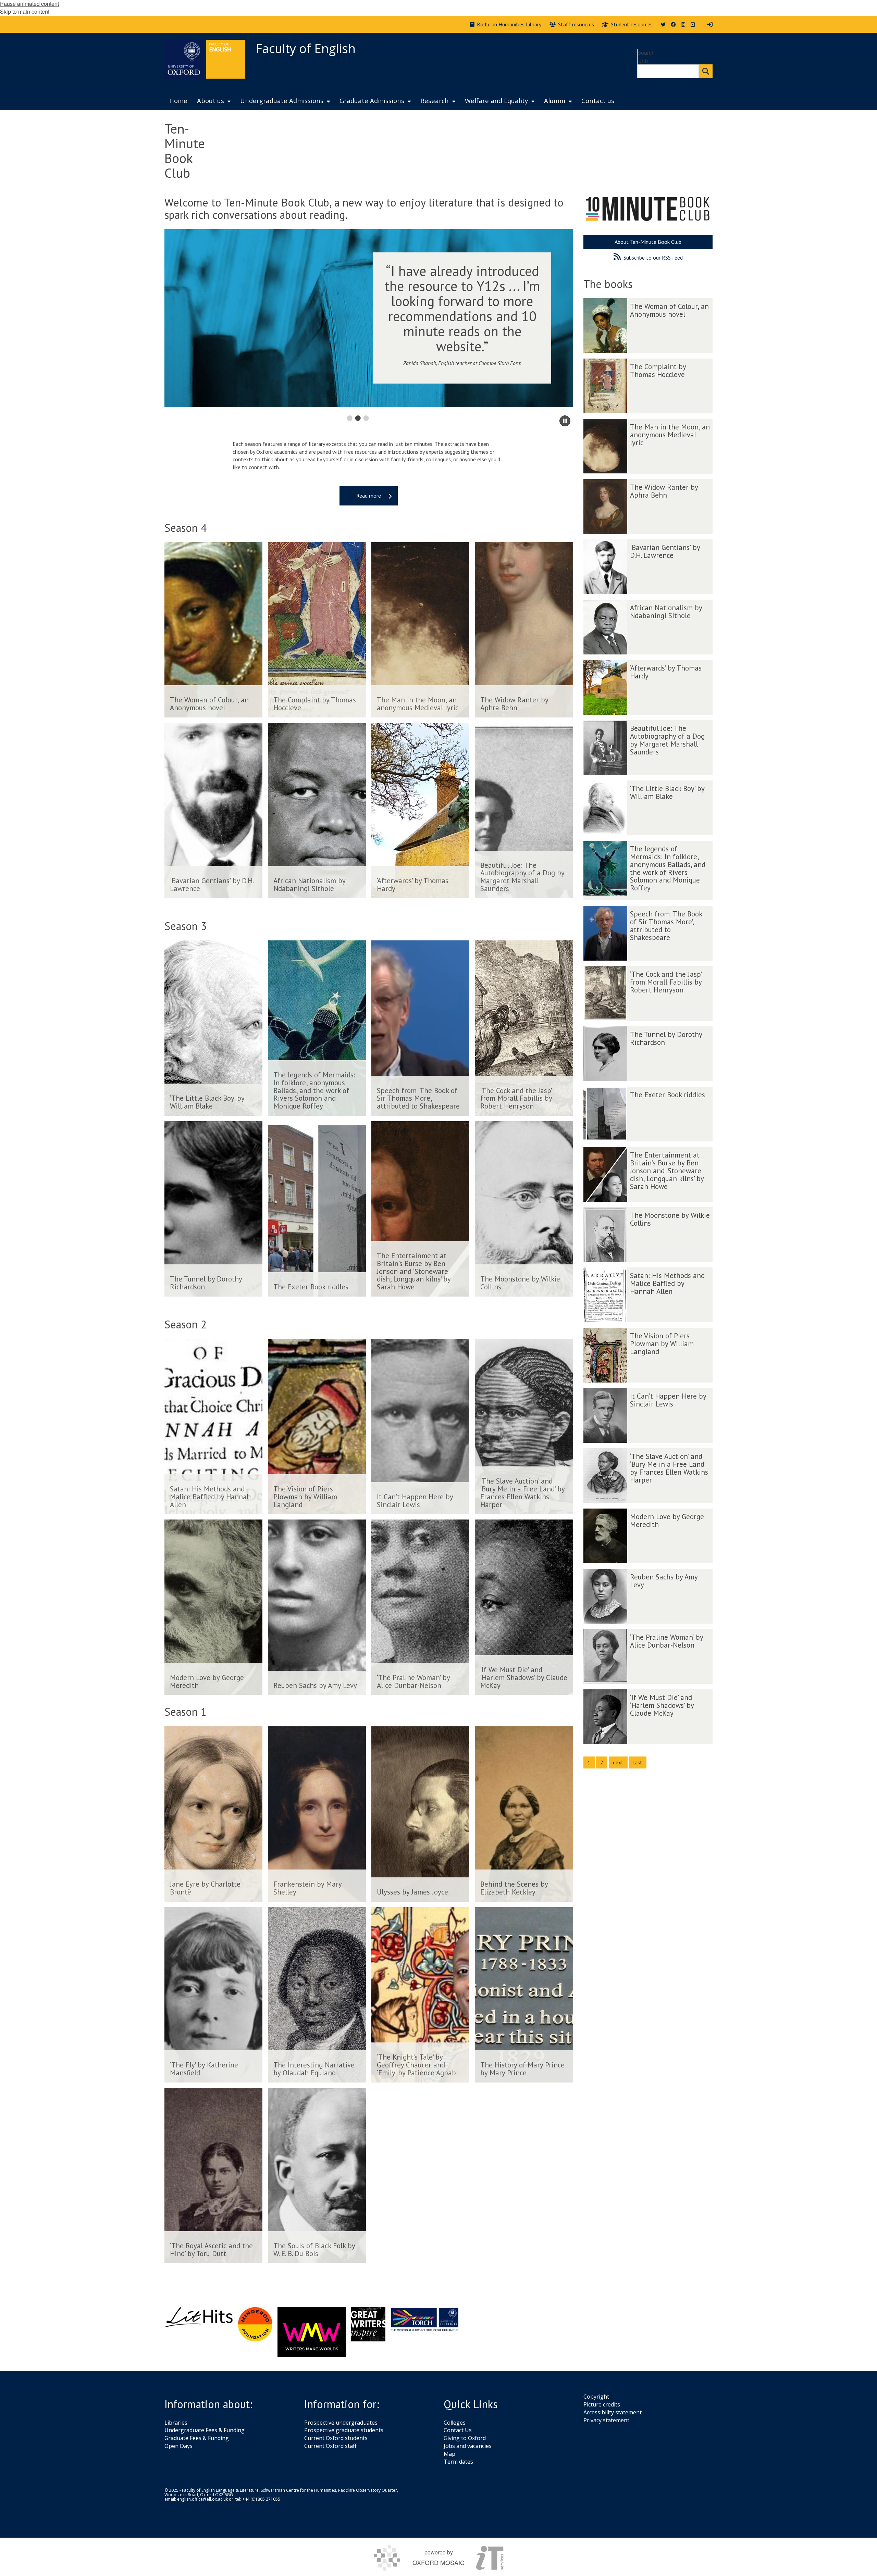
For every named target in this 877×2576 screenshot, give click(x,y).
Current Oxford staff (330, 2446)
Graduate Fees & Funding (197, 2438)
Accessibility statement (613, 2412)
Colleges (455, 2423)
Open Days (178, 2446)
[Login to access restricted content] (710, 24)
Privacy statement (606, 2420)
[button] (349, 418)
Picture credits (602, 2404)
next (618, 1762)
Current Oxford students (336, 2438)
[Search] (706, 71)
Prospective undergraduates (341, 2423)
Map (449, 2454)
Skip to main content (25, 11)
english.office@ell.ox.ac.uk (202, 2499)
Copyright (596, 2397)
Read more (369, 496)
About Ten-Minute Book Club (648, 242)
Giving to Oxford (465, 2438)
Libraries (176, 2423)
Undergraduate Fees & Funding (205, 2430)
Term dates (458, 2462)
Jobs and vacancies (468, 2446)
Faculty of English (306, 48)
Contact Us (458, 2430)
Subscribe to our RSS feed (653, 258)
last (638, 1762)
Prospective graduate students (344, 2430)
